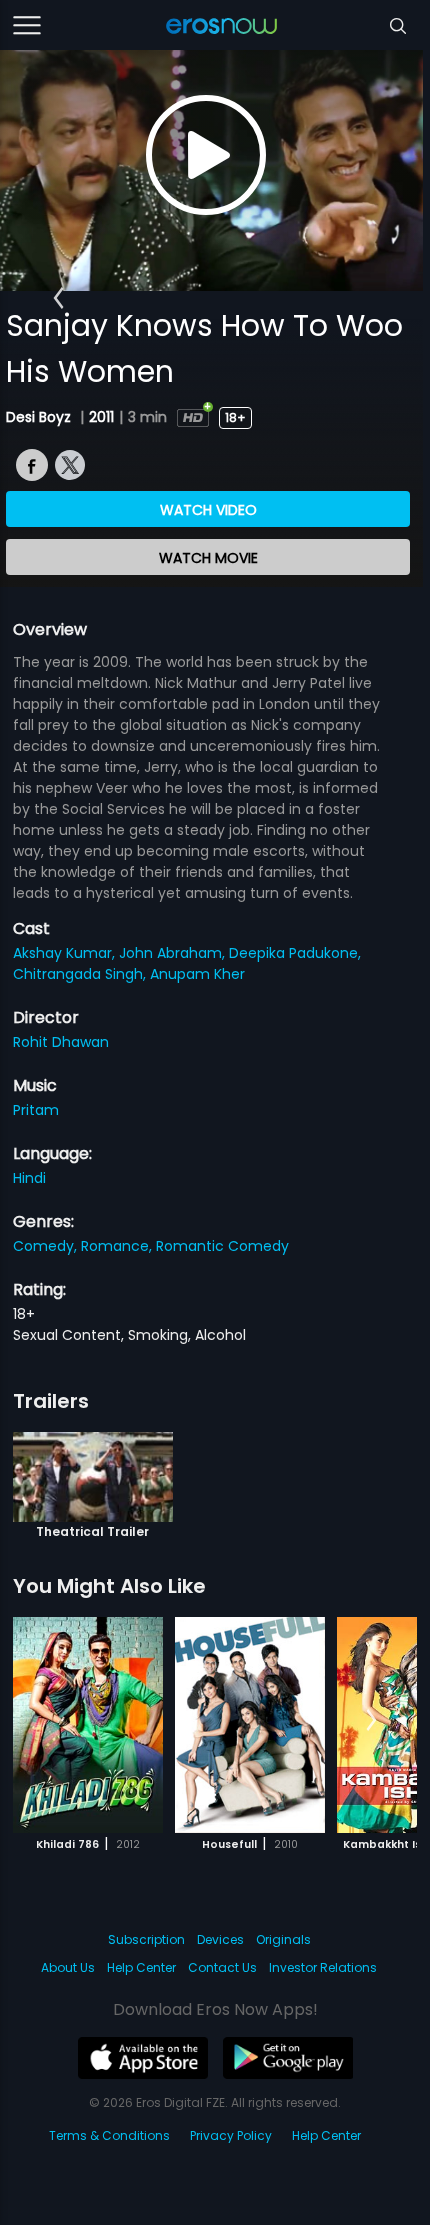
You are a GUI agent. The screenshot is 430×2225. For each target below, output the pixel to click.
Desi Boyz (40, 417)
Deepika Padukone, (295, 953)
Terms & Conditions (109, 2135)
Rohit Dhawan (61, 1042)
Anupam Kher (197, 974)
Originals (283, 1939)
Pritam (36, 1110)
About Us (68, 1967)
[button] (58, 298)
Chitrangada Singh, (81, 974)
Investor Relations (323, 1967)
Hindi (29, 1178)
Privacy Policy (231, 2135)
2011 (101, 417)
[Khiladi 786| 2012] (88, 1725)
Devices (220, 1939)
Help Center (141, 1967)
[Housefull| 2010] (250, 1725)
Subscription (146, 1939)
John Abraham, (174, 953)
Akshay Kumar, (66, 953)
